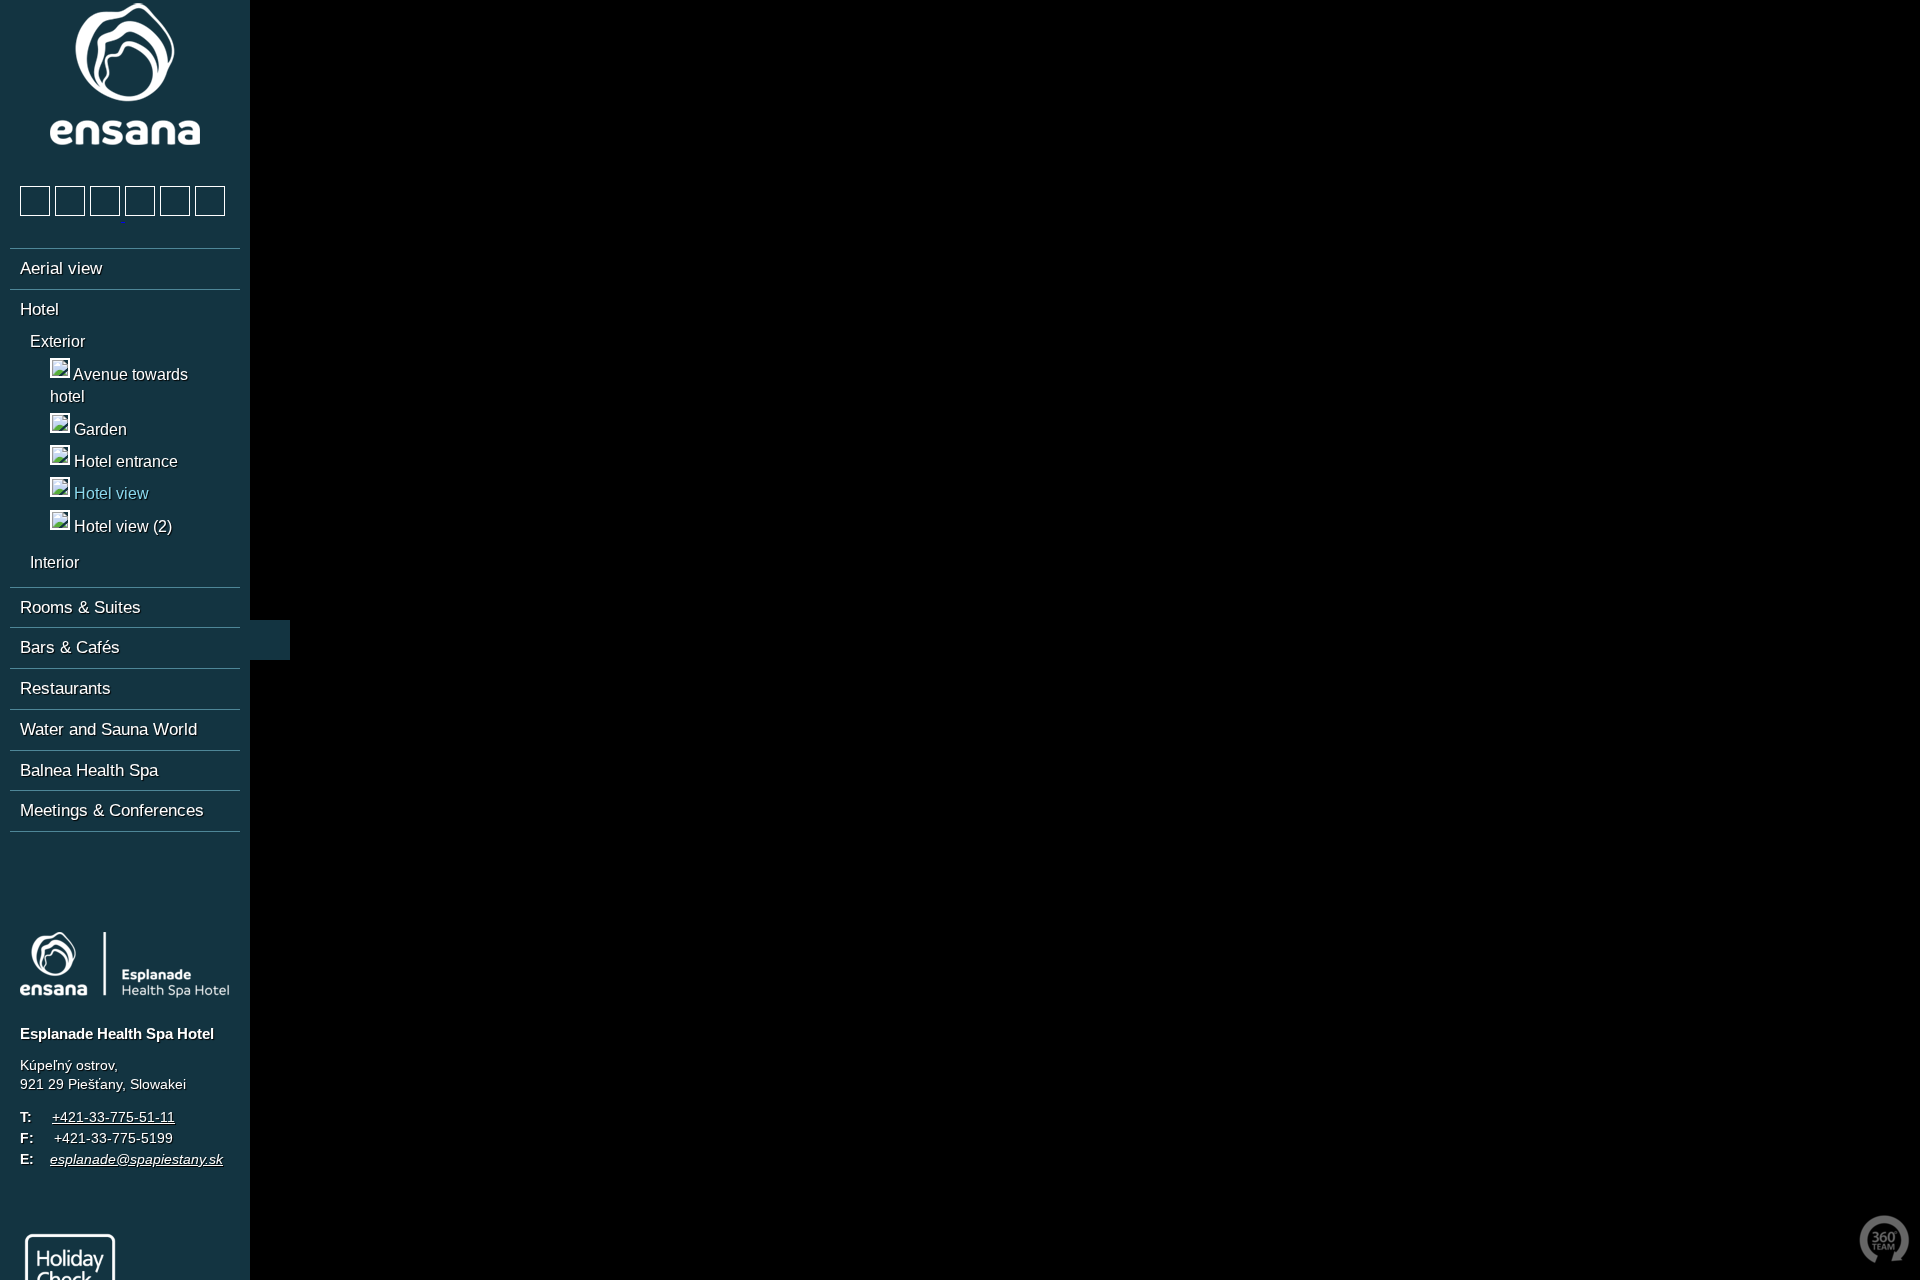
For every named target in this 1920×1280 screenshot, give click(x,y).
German (36, 863)
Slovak (110, 863)
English (73, 863)
